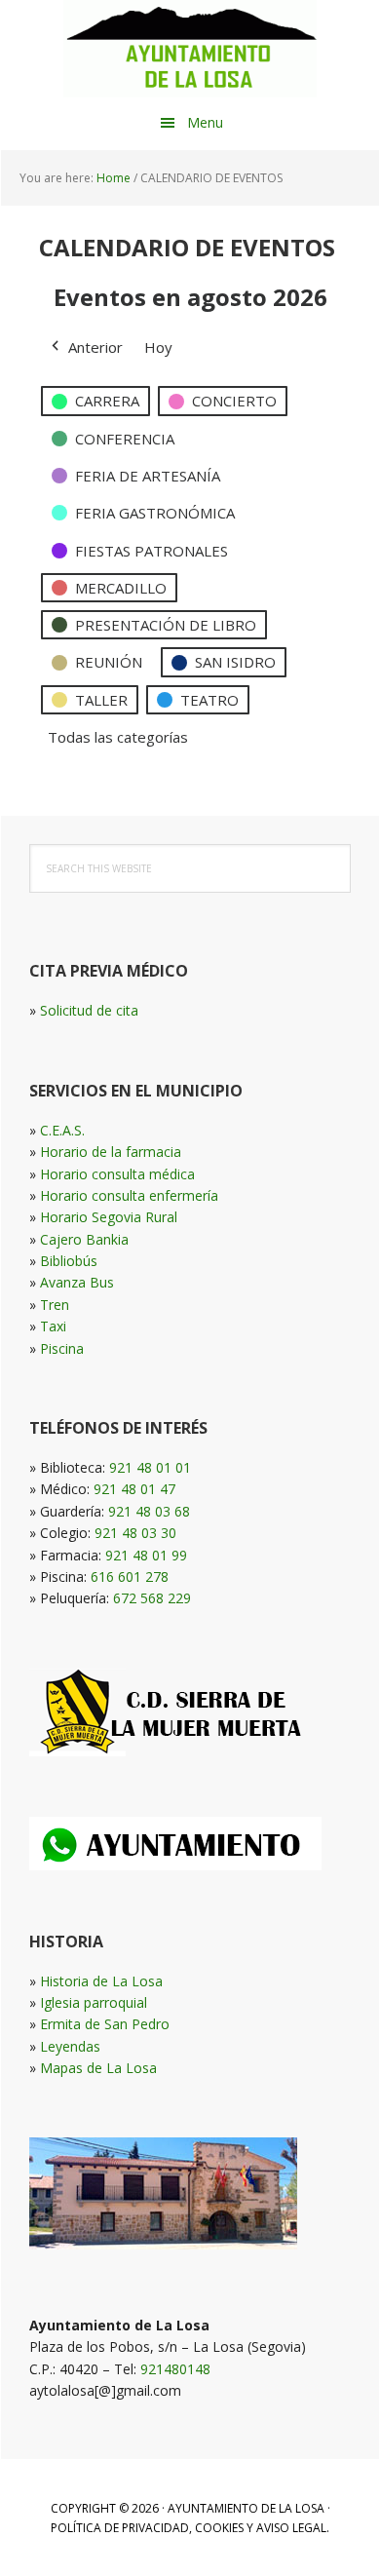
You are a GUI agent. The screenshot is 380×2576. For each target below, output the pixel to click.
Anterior (95, 347)
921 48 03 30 (135, 1533)
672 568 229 (152, 1598)
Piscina (62, 1348)
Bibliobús (69, 1261)
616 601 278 (130, 1576)
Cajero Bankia (84, 1239)
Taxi (53, 1326)
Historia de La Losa (101, 1981)
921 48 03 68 (149, 1511)
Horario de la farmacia (111, 1152)
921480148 (175, 2369)
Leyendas (70, 2046)
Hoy (158, 347)
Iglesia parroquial (94, 2002)
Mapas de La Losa (98, 2068)
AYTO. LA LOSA (190, 49)
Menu (205, 122)
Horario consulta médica (117, 1174)
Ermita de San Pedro (105, 2024)
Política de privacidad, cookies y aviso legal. (190, 2528)
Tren (55, 1305)
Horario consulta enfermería (129, 1195)
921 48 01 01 (150, 1467)
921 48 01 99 (146, 1555)
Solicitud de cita (89, 1010)
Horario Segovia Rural (109, 1217)
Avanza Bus (77, 1282)
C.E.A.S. (62, 1130)
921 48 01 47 (134, 1489)
